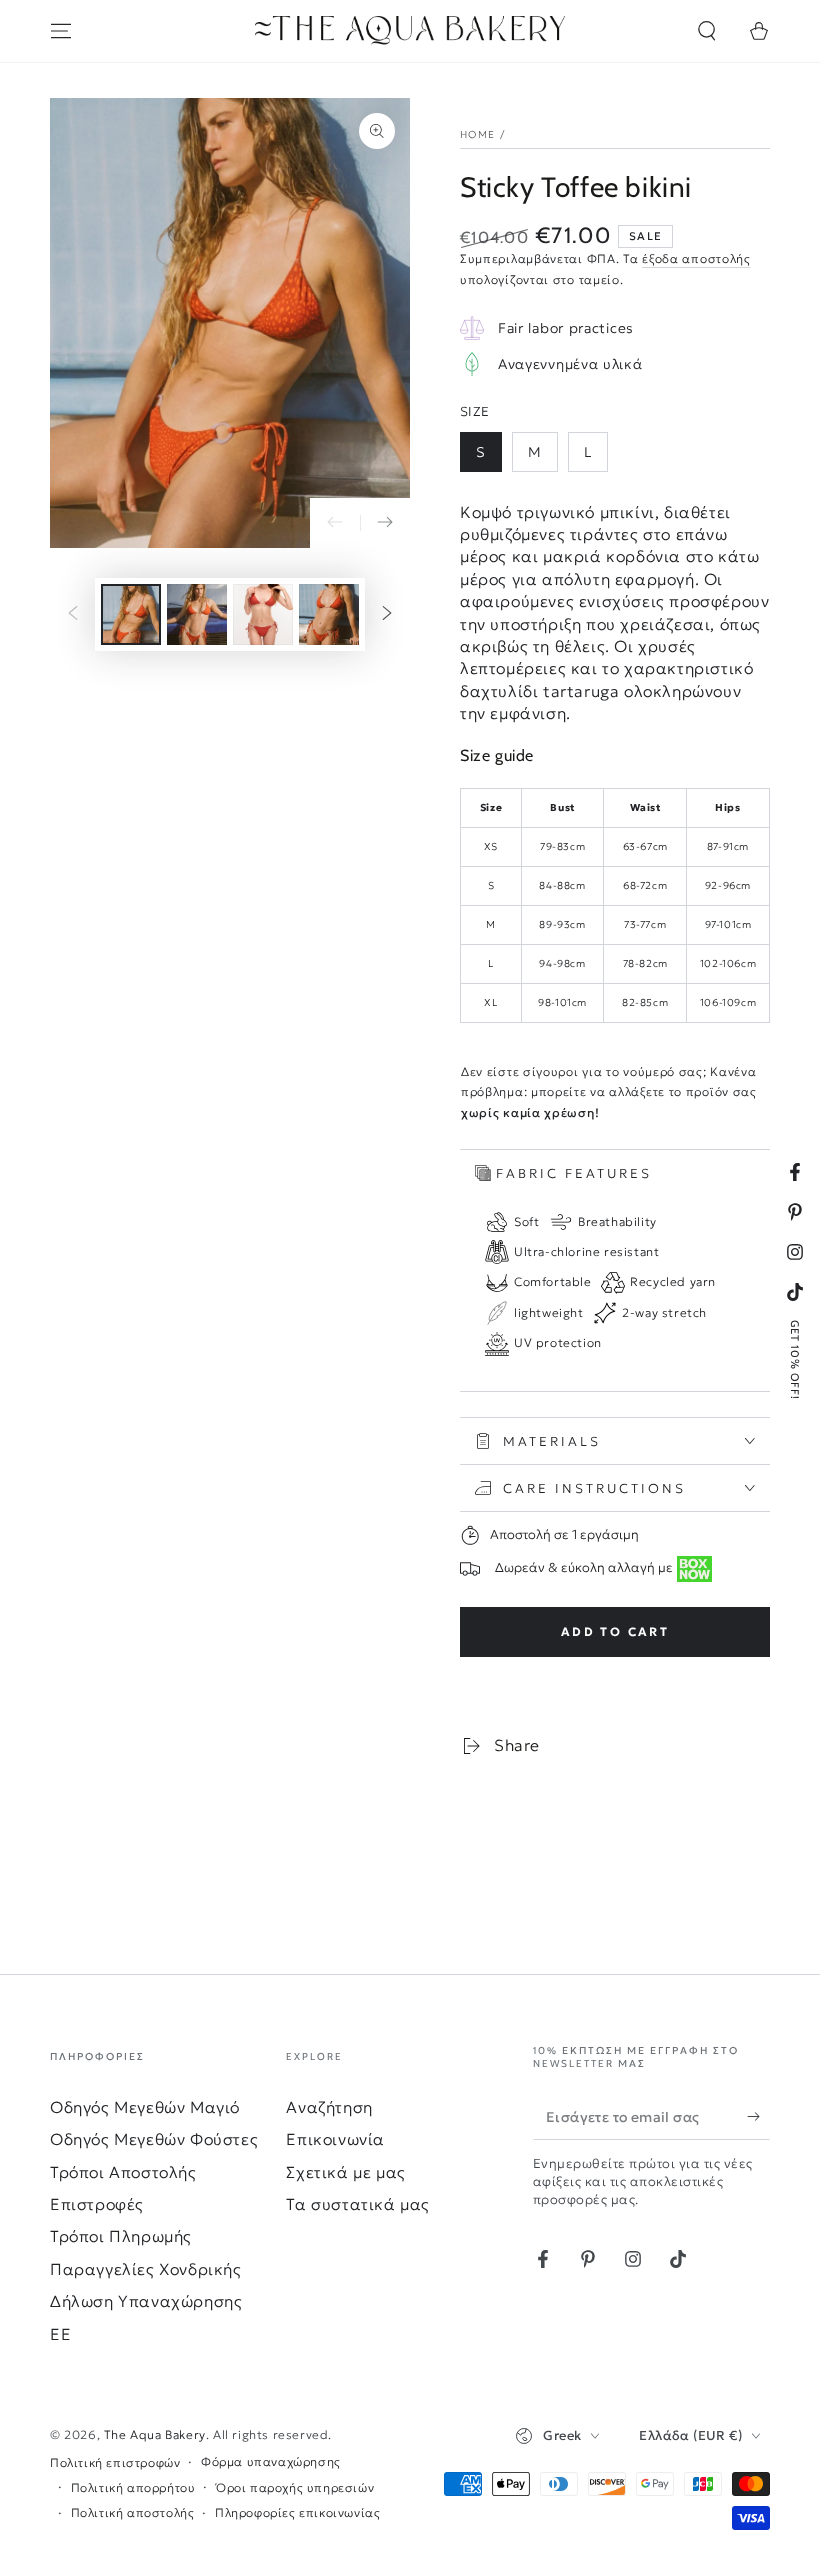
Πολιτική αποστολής (133, 2512)
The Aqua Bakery (155, 2434)
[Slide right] (385, 523)
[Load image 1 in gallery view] (131, 614)
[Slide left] (335, 523)
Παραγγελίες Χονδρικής (146, 2269)
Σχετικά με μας (345, 2172)
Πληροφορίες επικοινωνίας (297, 2512)
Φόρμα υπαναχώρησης (271, 2461)
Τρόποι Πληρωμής (121, 2236)
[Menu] (61, 31)
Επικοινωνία (335, 2139)
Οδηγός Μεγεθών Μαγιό (145, 2107)
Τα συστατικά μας (358, 2204)
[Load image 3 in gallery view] (263, 614)
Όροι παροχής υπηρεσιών (295, 2487)
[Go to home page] (410, 31)
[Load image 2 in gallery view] (197, 614)
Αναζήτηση (329, 2107)
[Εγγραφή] (758, 2117)
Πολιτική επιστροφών (115, 2462)
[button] (707, 31)
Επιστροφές (97, 2204)
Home (477, 134)
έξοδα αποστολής (696, 258)
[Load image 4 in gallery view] (329, 614)
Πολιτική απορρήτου (133, 2487)
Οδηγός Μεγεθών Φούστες (154, 2139)
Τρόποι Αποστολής (123, 2172)
